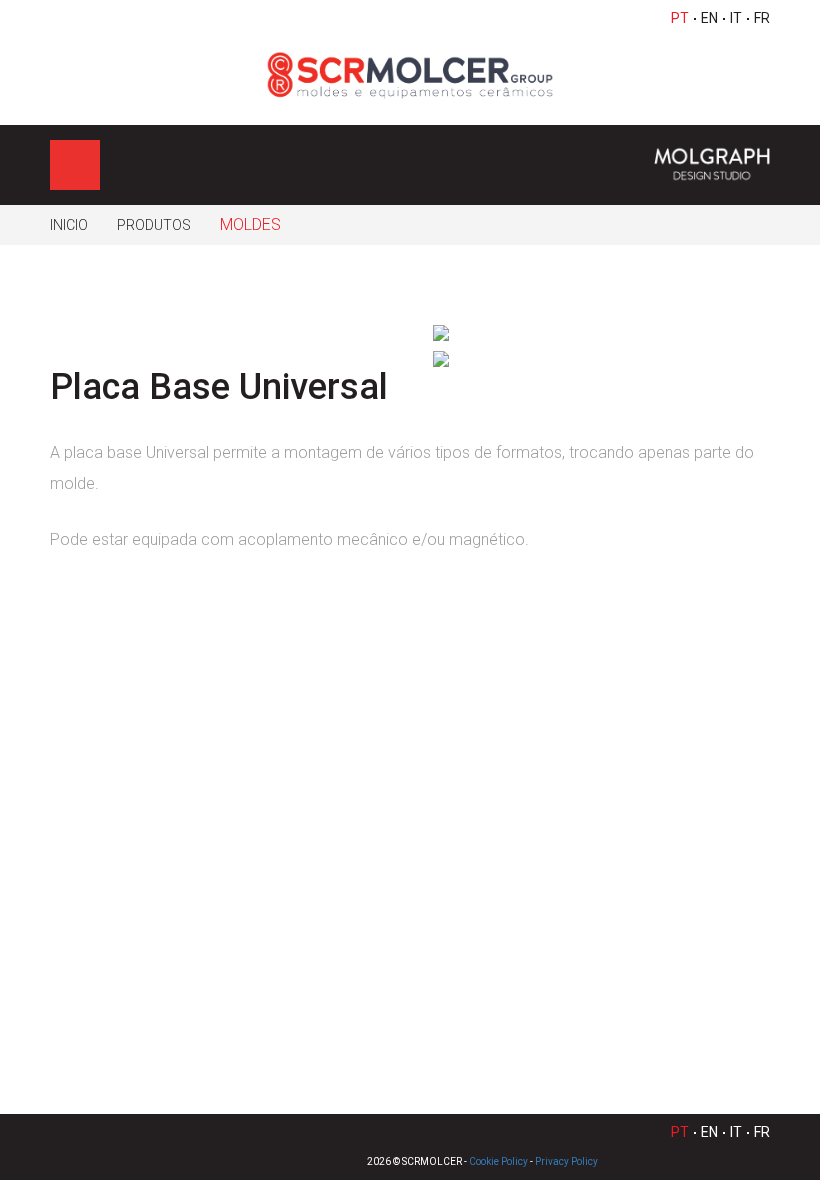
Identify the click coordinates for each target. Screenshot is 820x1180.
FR (762, 18)
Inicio (69, 225)
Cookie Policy (498, 1161)
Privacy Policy (566, 1161)
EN (709, 18)
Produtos (154, 225)
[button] (744, 333)
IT (736, 18)
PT (680, 18)
